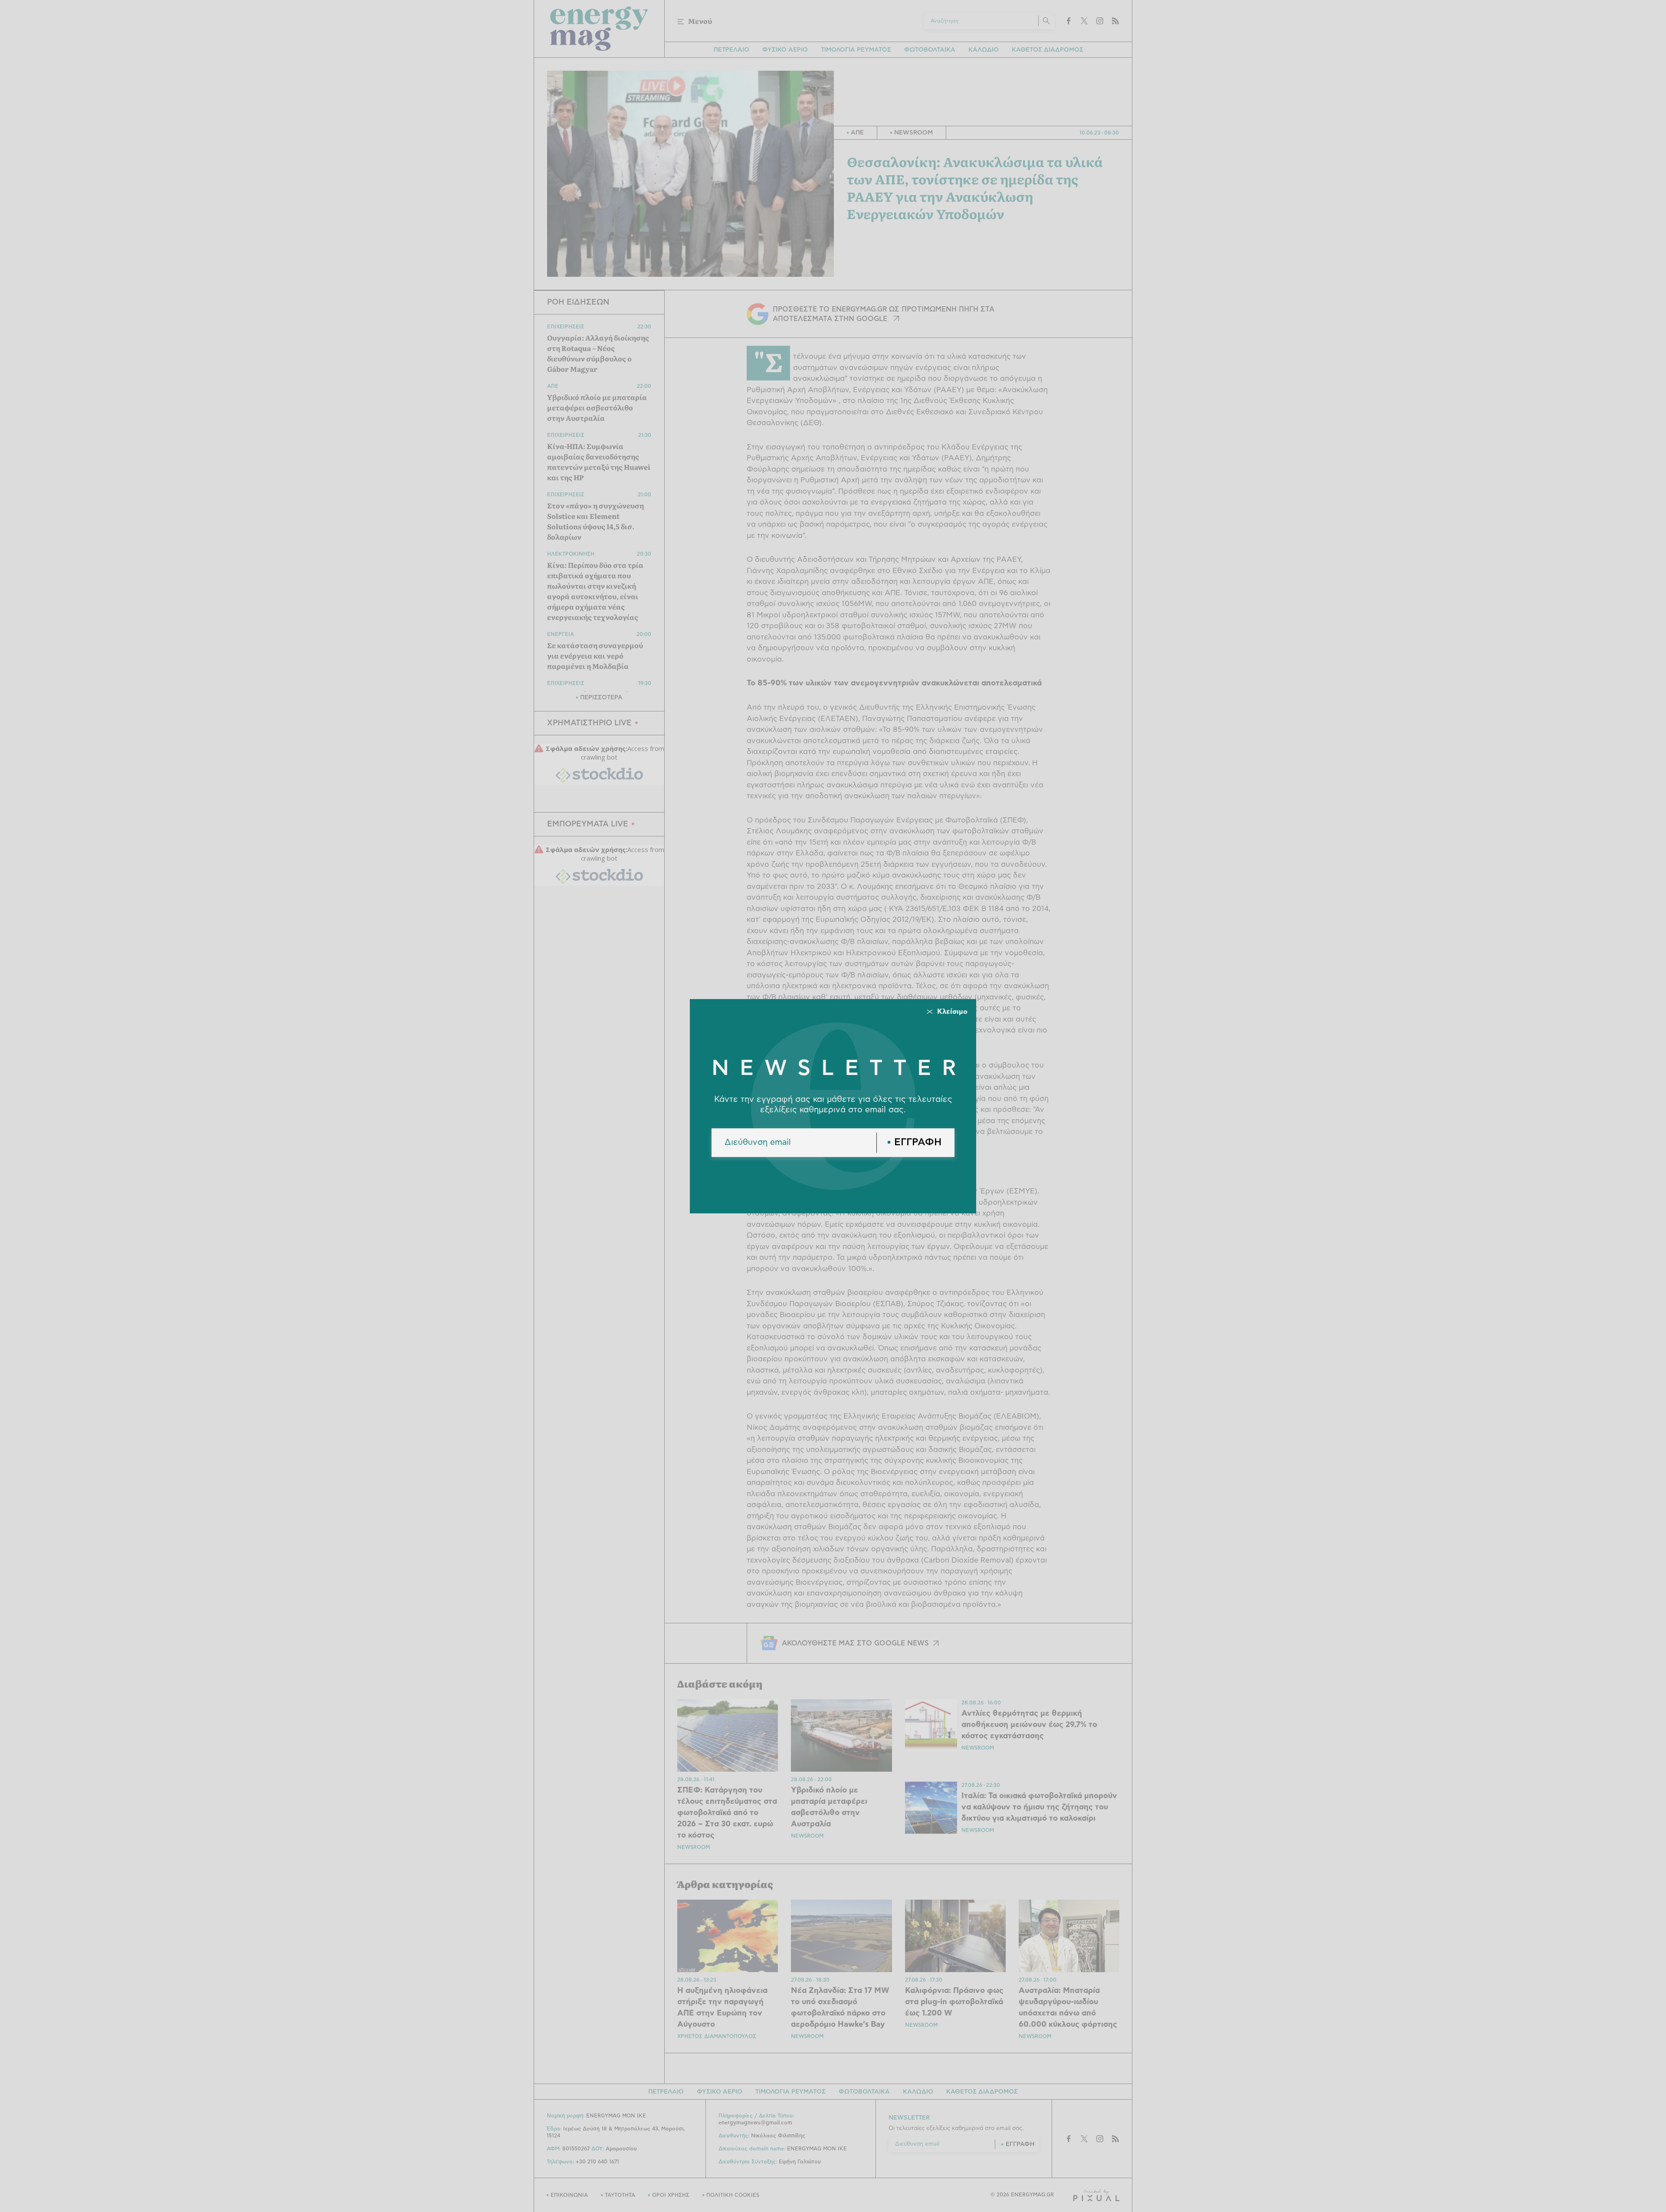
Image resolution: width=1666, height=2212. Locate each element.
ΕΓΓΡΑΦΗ (918, 1142)
